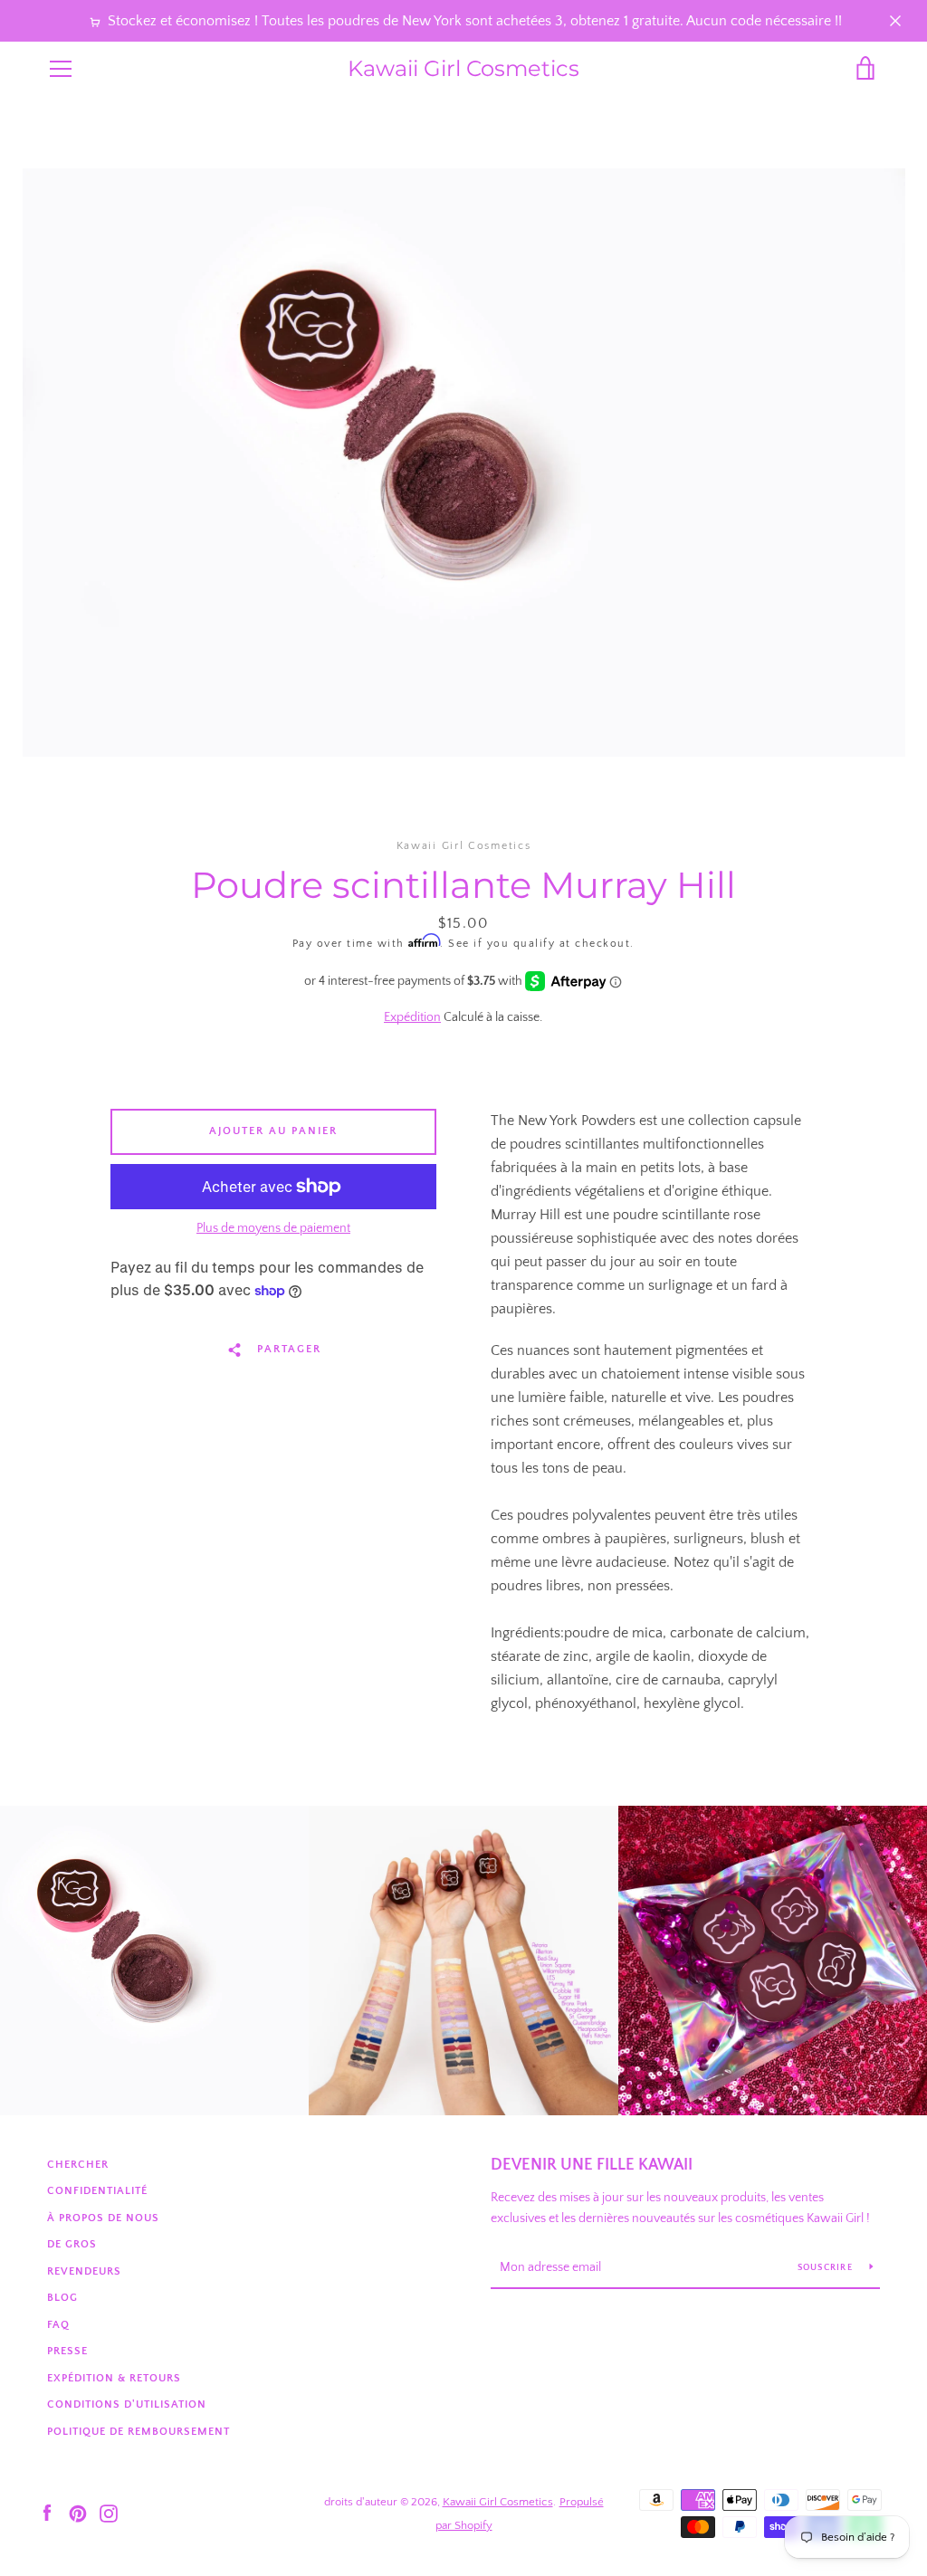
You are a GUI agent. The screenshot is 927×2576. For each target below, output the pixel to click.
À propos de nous (103, 2218)
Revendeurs (84, 2271)
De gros (72, 2244)
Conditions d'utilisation (127, 2404)
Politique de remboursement (139, 2432)
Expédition (412, 1017)
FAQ (58, 2325)
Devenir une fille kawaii (592, 2165)
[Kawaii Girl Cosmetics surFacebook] (47, 2513)
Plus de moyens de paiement (273, 1228)
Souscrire (827, 2268)
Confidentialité (97, 2191)
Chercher (78, 2165)
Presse (67, 2351)
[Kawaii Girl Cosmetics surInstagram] (109, 2513)
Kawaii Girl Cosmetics (463, 69)
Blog (62, 2298)
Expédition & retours (114, 2378)
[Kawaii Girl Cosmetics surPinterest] (78, 2513)
